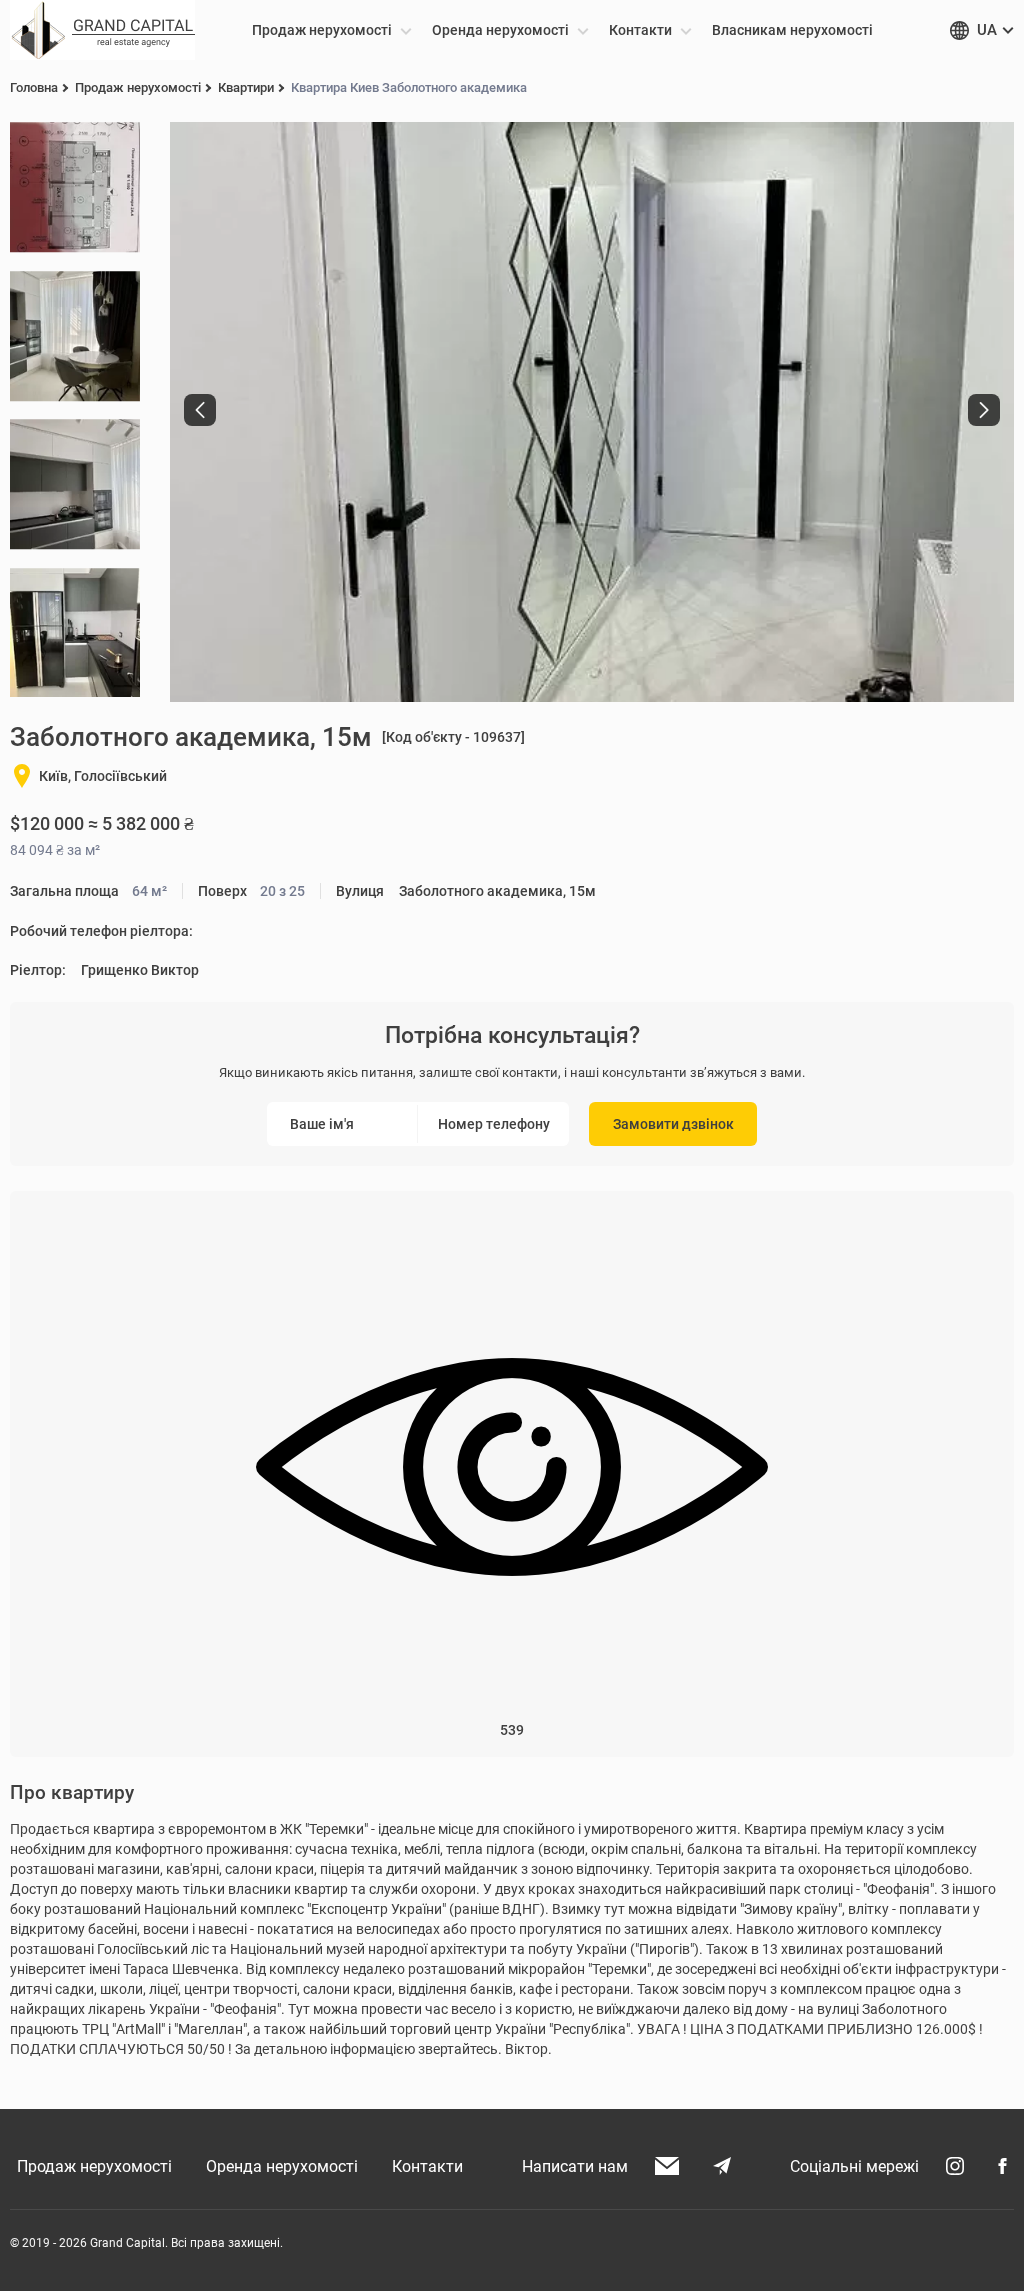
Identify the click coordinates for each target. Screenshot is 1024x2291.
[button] (200, 410)
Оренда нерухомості (282, 2166)
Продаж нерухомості (94, 2166)
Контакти (427, 2166)
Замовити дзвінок (673, 1124)
